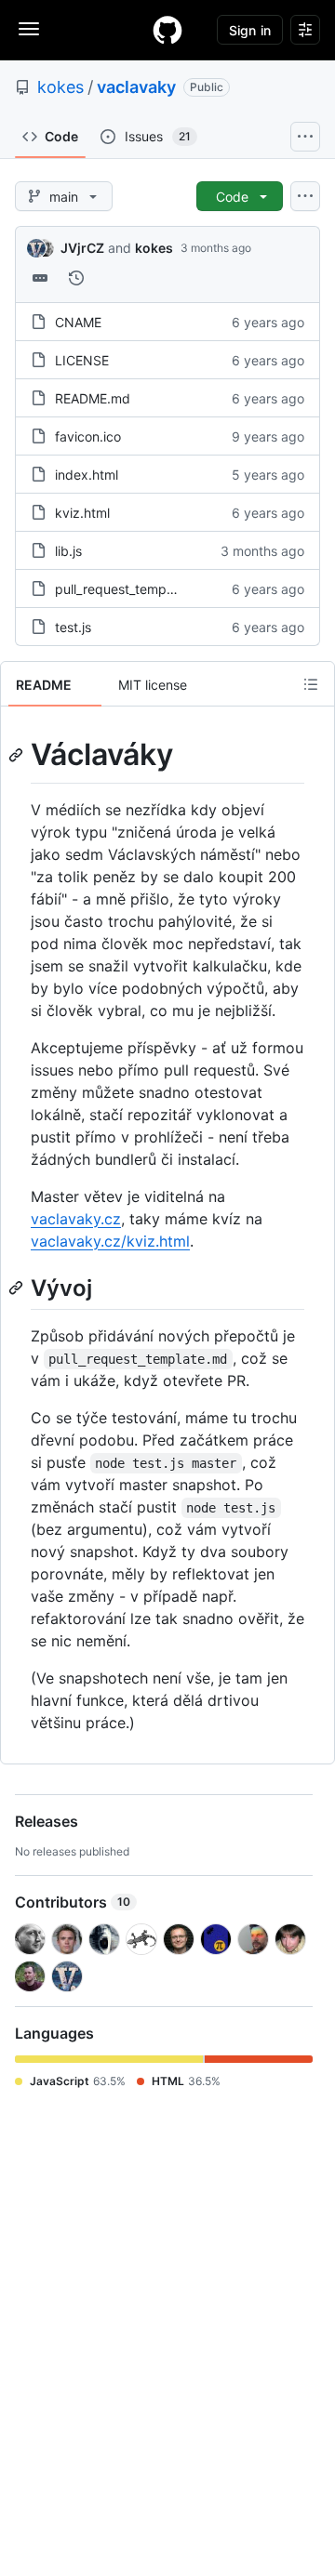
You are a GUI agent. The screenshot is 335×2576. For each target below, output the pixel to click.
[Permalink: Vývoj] (18, 1288)
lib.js (68, 551)
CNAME (78, 322)
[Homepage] (167, 30)
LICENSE (82, 360)
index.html (87, 475)
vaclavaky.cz (76, 1219)
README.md (93, 398)
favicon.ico (88, 436)
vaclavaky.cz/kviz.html (110, 1241)
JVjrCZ (82, 248)
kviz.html (82, 513)
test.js (73, 627)
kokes (60, 87)
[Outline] (311, 684)
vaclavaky (136, 87)
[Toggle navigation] (29, 29)
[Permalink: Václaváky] (18, 755)
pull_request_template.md (134, 589)
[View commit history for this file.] (76, 278)
